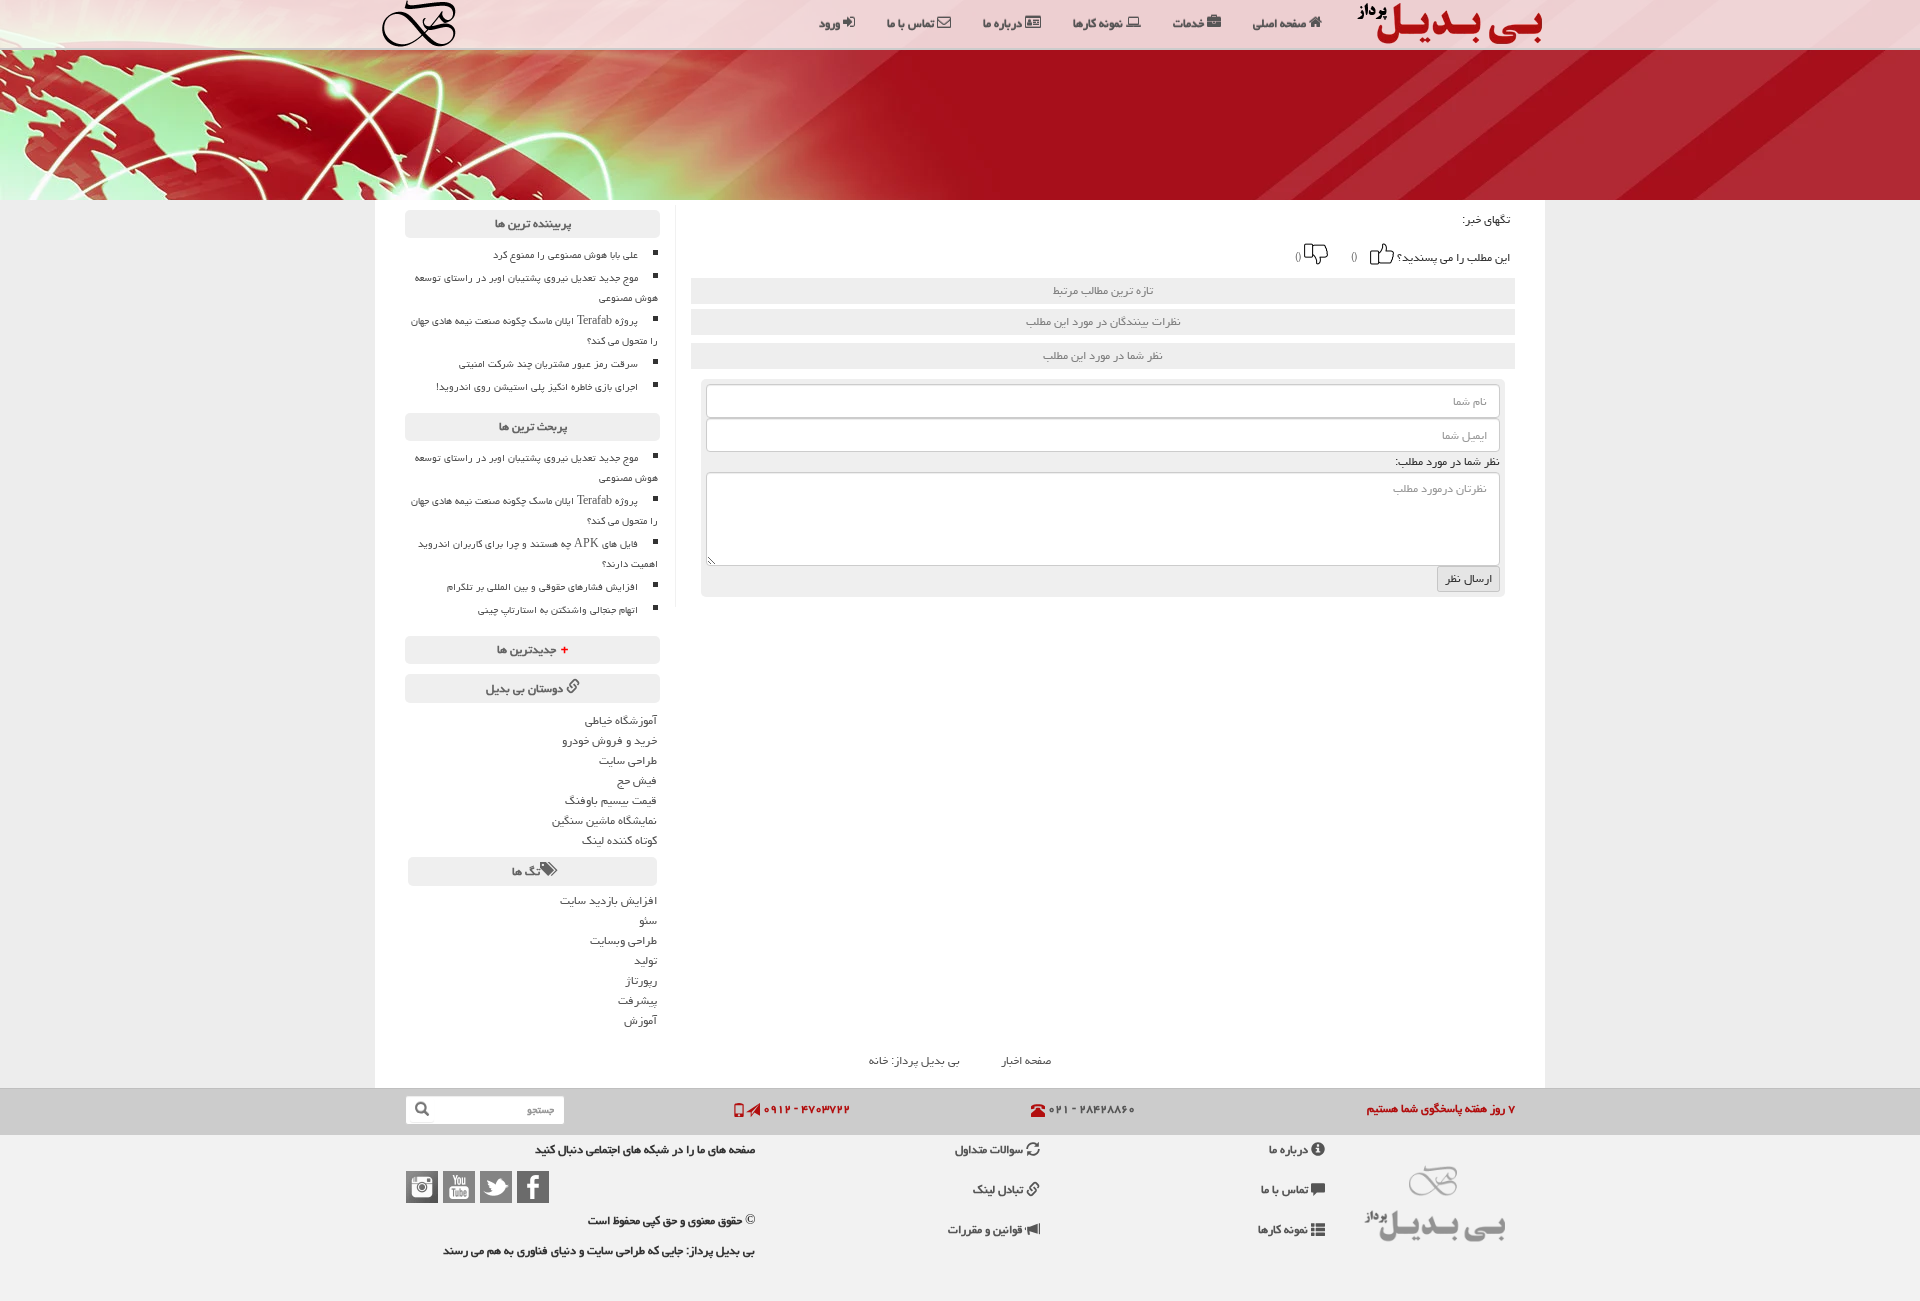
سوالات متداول (990, 1149)
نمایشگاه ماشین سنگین (604, 820)
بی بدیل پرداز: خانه (914, 1060)
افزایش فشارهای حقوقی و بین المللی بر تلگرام (542, 587)
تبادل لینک (999, 1189)
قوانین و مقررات (987, 1229)
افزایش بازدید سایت (608, 900)
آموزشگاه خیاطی (621, 720)
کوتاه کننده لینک (619, 840)
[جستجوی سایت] (422, 1110)
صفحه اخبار (1026, 1060)
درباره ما (1290, 1149)
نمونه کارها (1284, 1229)
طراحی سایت (628, 760)
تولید (645, 960)
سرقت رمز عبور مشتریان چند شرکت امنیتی (548, 364)
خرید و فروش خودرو (609, 740)
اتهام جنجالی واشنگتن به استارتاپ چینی (558, 610)
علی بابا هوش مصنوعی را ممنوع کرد (565, 255)
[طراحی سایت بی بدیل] (437, 23)
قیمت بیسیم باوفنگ (611, 800)
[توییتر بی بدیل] (496, 1187)
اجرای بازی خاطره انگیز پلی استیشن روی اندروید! (537, 387)
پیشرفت (637, 1000)
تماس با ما (1286, 1189)
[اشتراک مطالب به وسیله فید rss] (1024, 254)
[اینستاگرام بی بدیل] (422, 1187)
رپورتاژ (641, 980)
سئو (648, 920)
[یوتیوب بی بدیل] (459, 1187)
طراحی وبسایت (623, 940)
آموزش (640, 1020)
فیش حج (637, 780)
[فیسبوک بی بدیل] (533, 1187)
